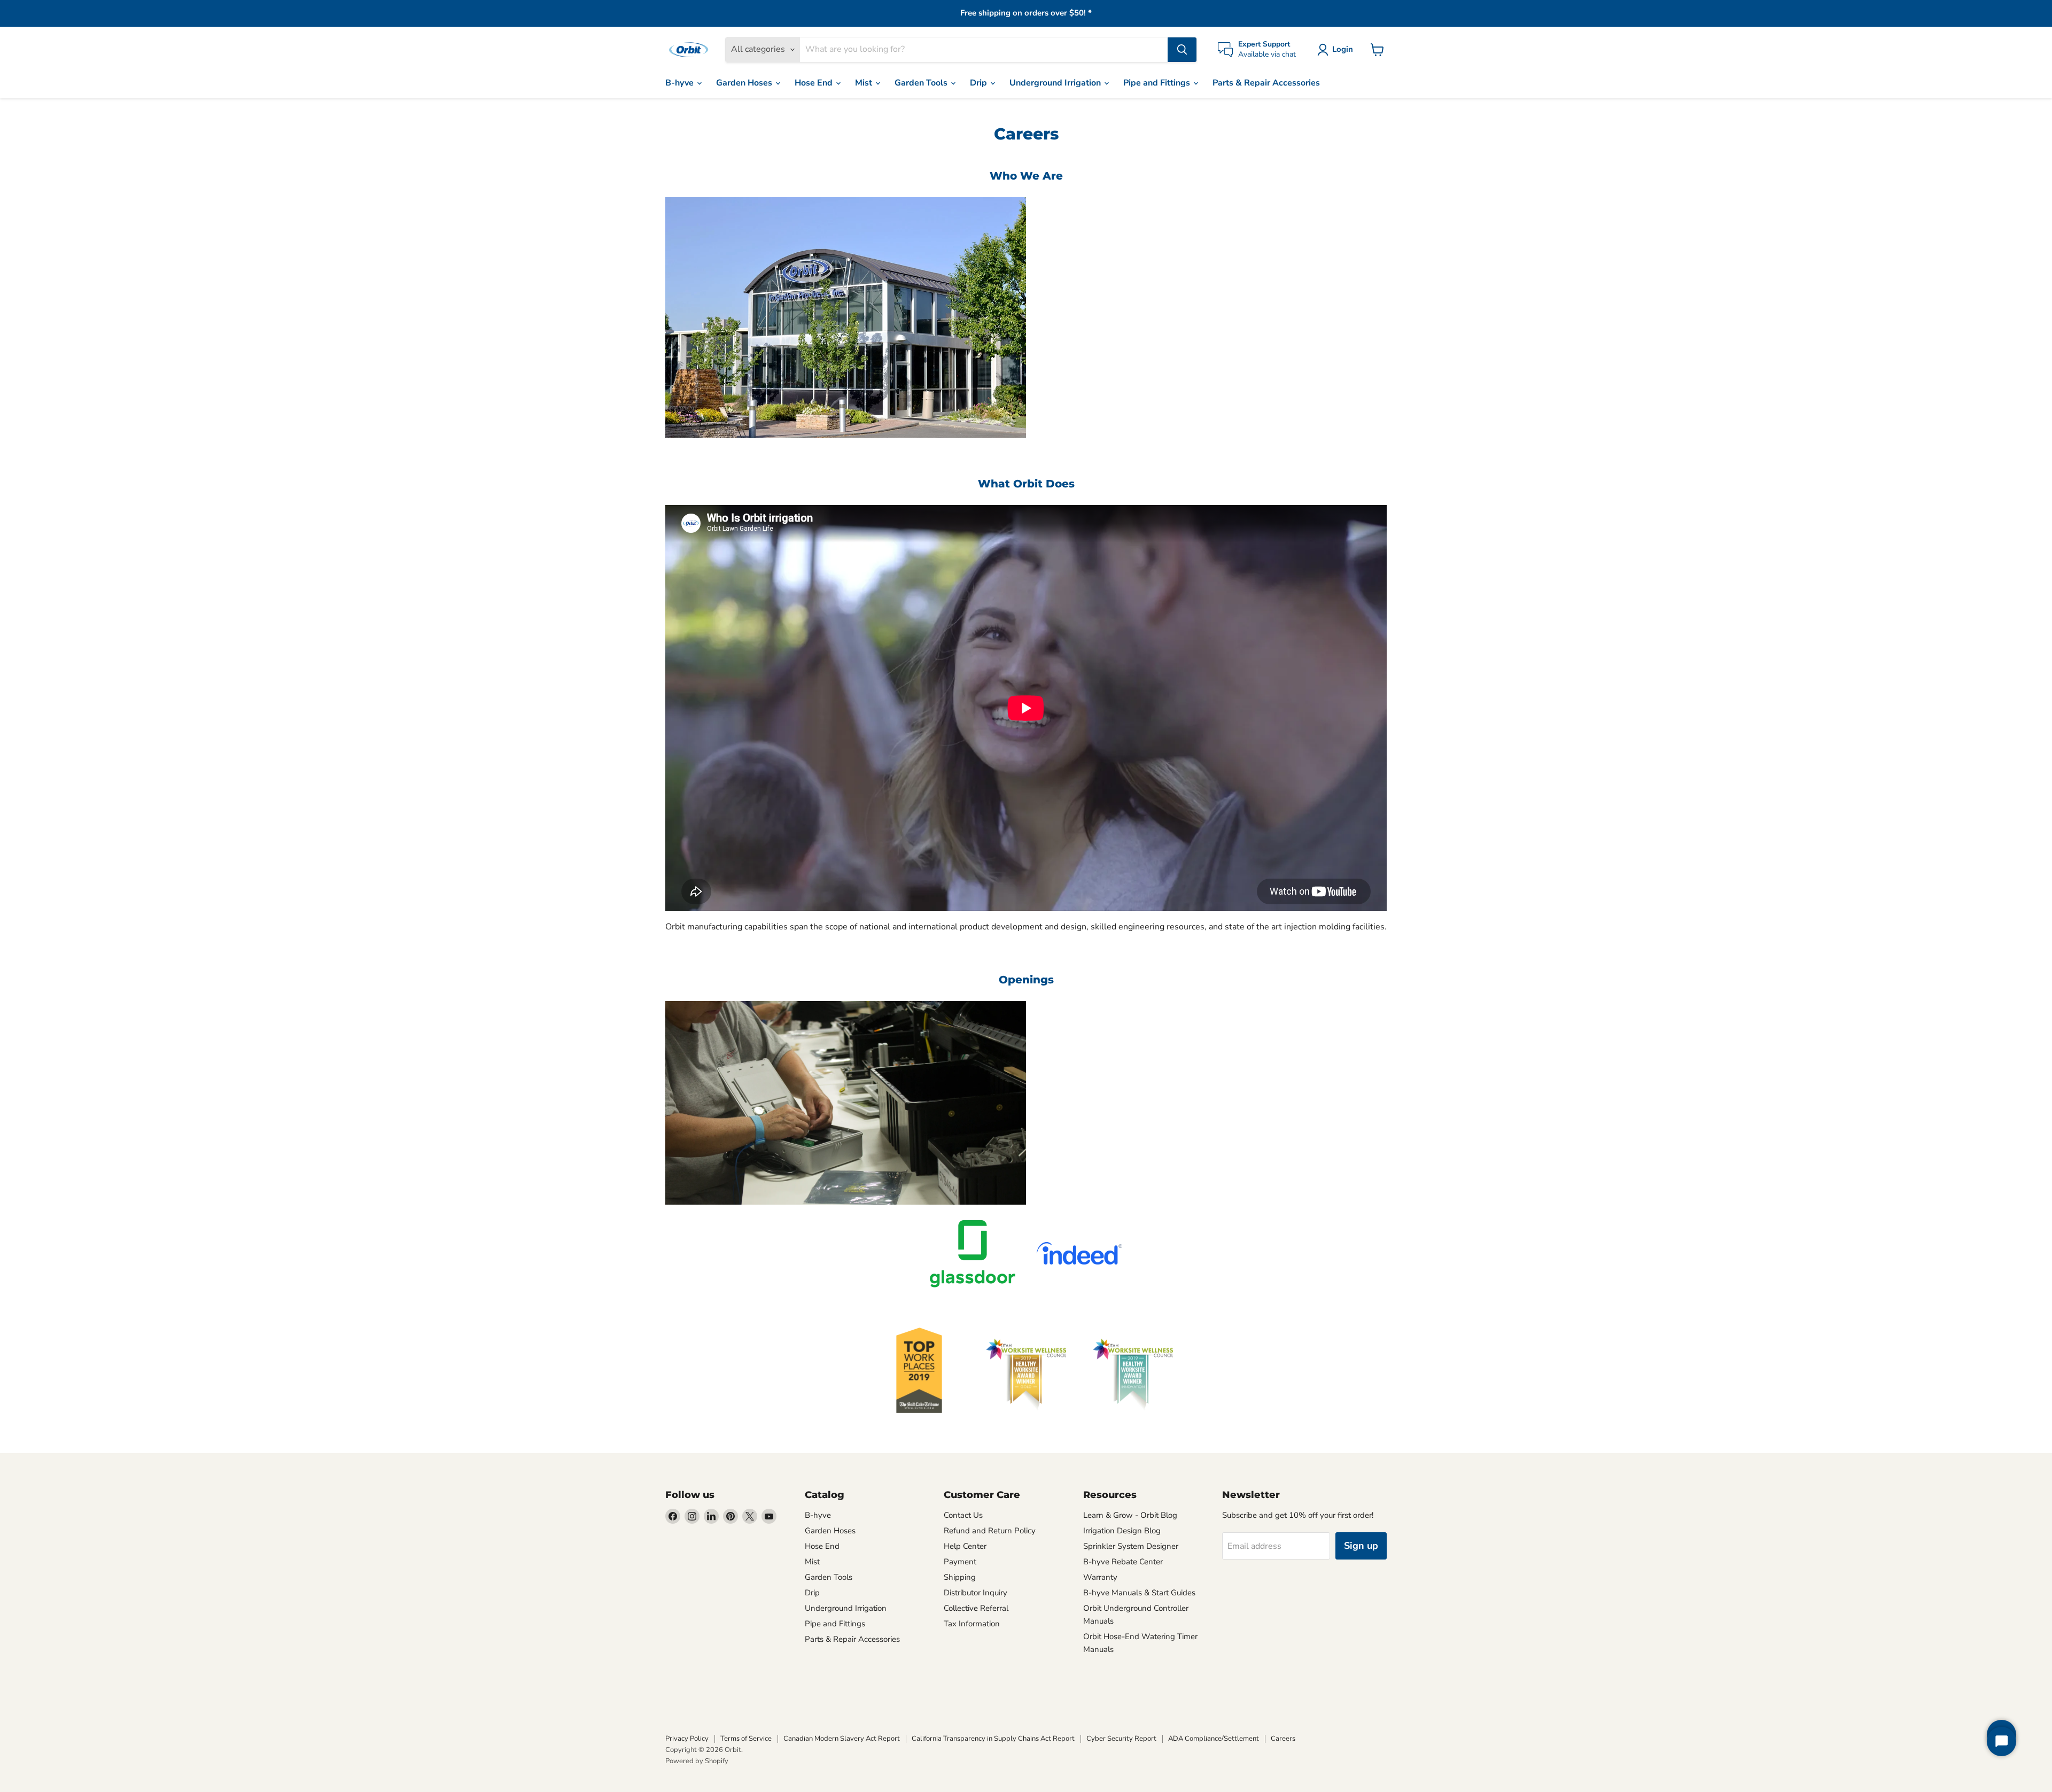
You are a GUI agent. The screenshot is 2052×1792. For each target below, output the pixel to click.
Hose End (815, 83)
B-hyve (681, 83)
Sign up (1361, 1546)
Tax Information (972, 1624)
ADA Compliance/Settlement (1214, 1739)
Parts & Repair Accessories (1266, 83)
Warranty (1100, 1577)
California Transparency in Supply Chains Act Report (993, 1739)
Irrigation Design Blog (1122, 1531)
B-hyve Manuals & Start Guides (1139, 1593)
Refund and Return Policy (990, 1531)
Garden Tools (922, 83)
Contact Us (963, 1515)
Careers (1283, 1739)
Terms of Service (746, 1739)
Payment (960, 1562)
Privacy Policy (687, 1739)
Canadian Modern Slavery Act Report (842, 1739)
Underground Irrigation (1056, 83)
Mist (865, 83)
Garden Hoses (745, 83)
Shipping (960, 1577)
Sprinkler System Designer (1131, 1546)
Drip (980, 83)
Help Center (965, 1546)
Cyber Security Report (1121, 1739)
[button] (1337, 50)
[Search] (1182, 50)
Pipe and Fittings (1158, 83)
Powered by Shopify (697, 1761)
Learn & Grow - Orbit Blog (1130, 1515)
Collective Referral (976, 1608)
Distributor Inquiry (976, 1593)
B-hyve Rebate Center (1123, 1562)
